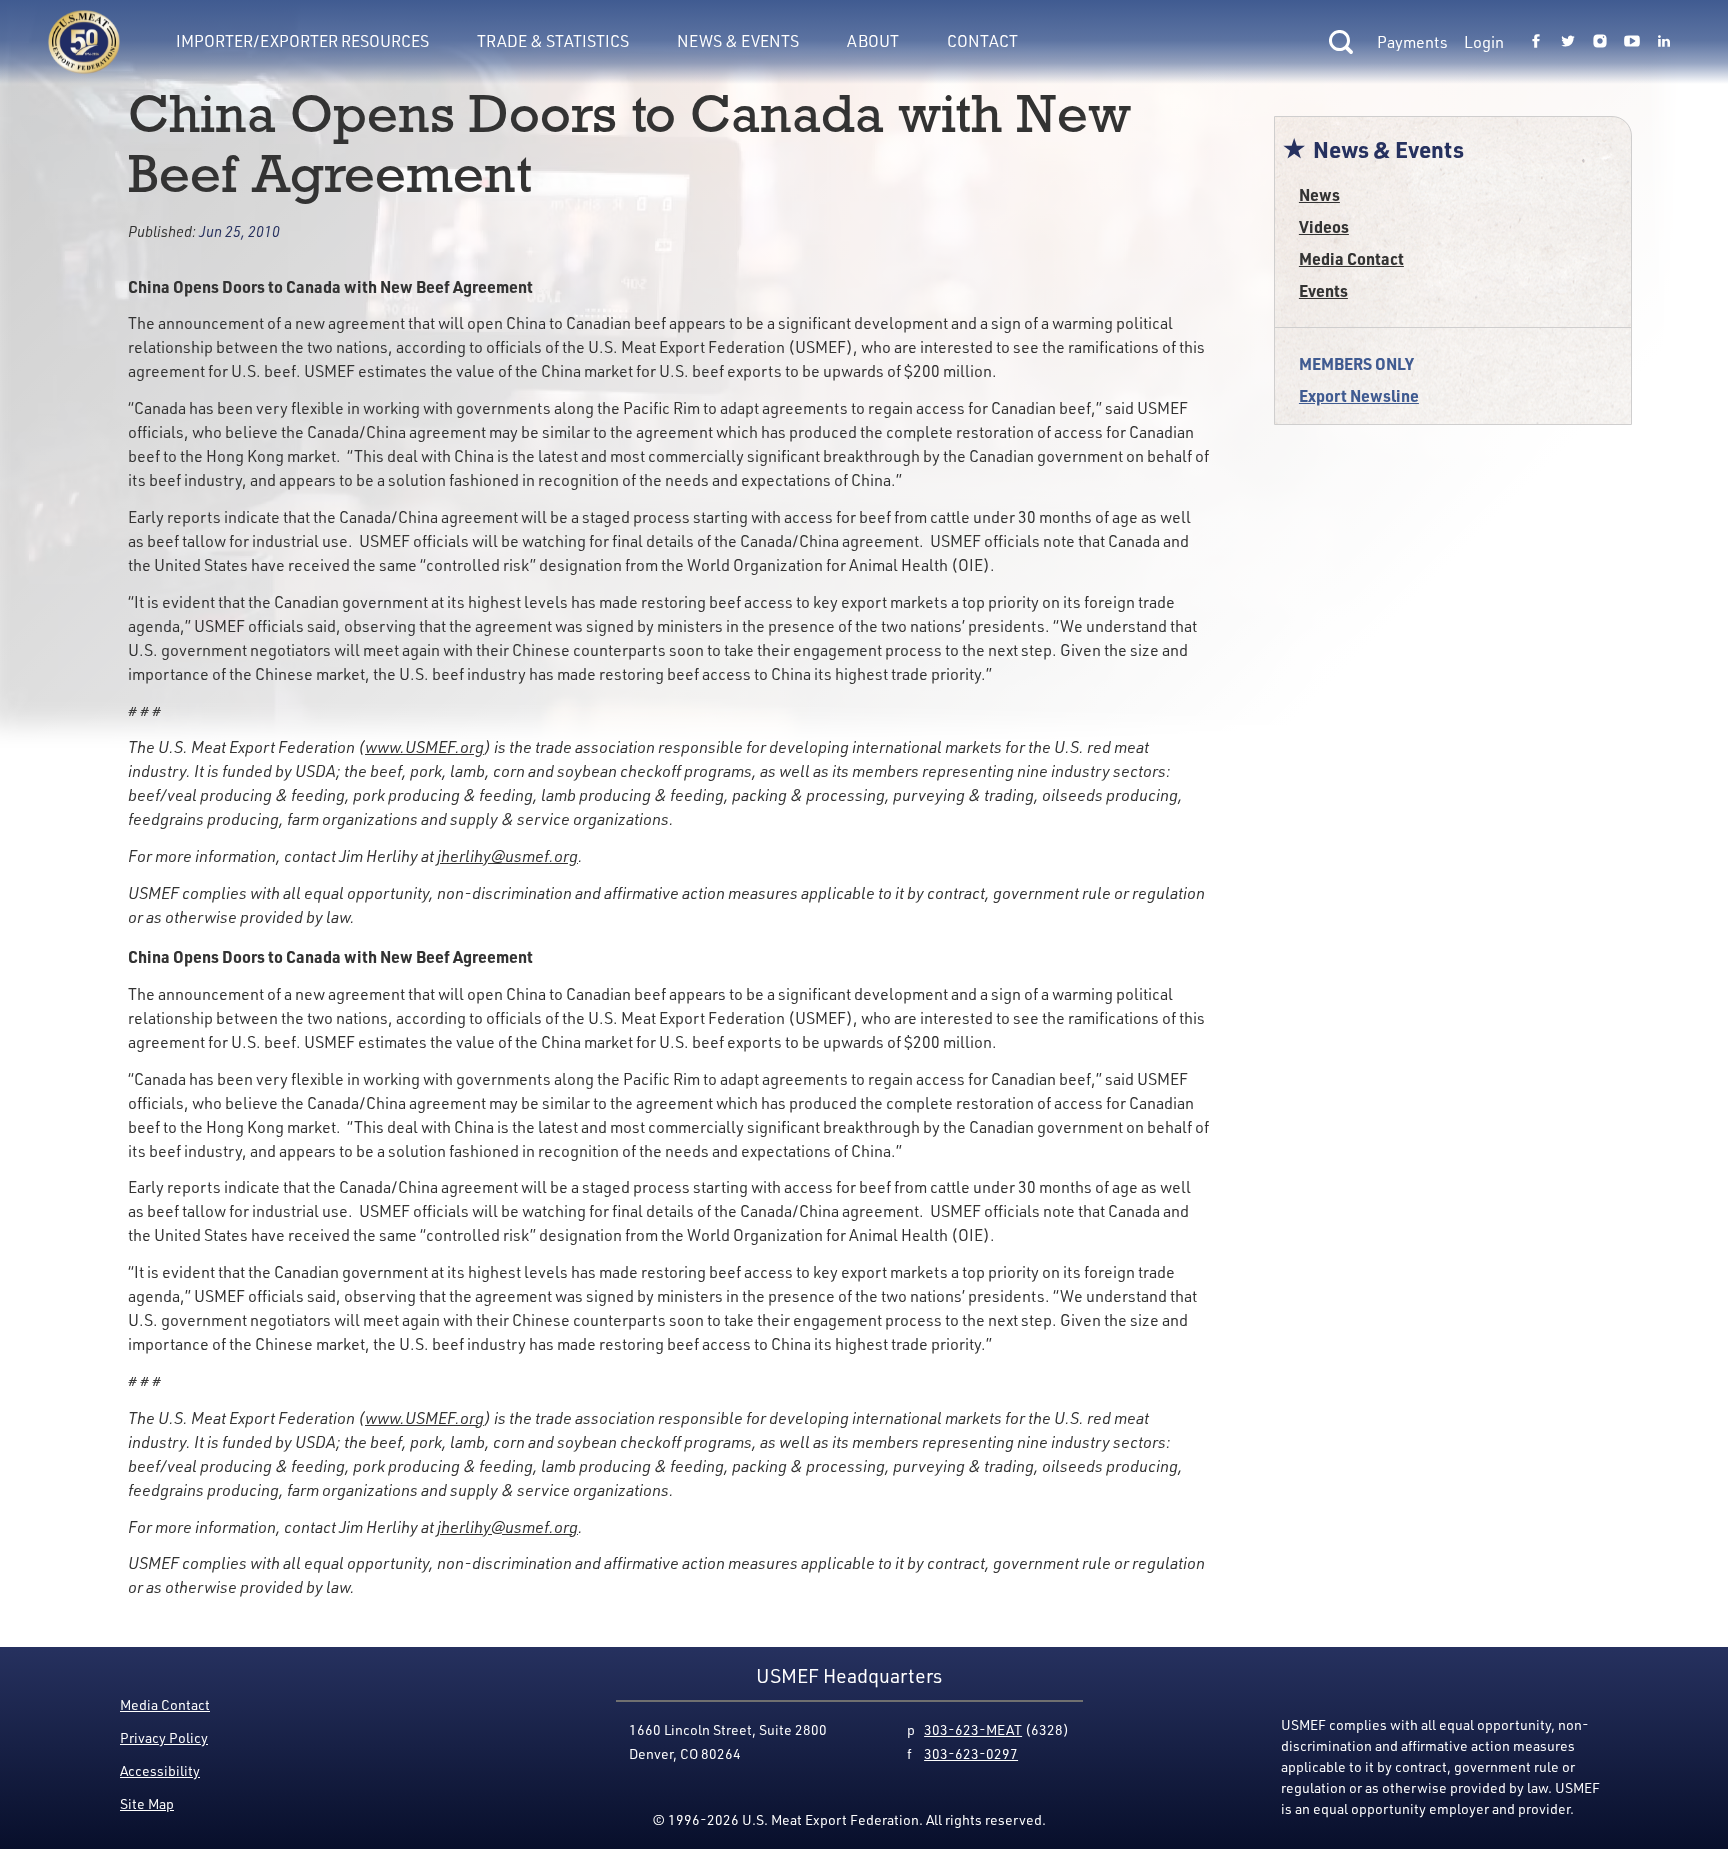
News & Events (738, 41)
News (1319, 194)
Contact (982, 41)
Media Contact (1351, 258)
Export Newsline (1359, 395)
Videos (1324, 226)
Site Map (147, 1803)
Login (1484, 42)
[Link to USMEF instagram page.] (1600, 42)
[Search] (1341, 42)
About (873, 41)
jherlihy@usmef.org (507, 856)
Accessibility (160, 1770)
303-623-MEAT (973, 1729)
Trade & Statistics (553, 41)
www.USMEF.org (424, 747)
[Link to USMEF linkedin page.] (1664, 42)
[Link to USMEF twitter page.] (1568, 42)
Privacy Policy (164, 1737)
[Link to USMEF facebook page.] (1536, 42)
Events (1323, 290)
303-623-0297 (971, 1753)
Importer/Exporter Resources (302, 41)
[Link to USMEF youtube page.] (1632, 42)
